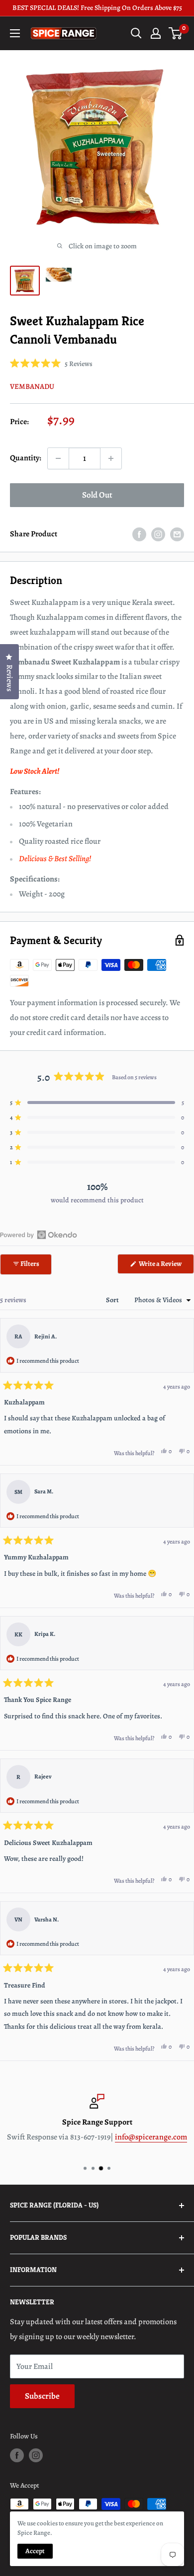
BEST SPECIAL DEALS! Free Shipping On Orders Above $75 (97, 8)
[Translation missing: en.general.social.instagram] (158, 534)
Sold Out (97, 495)
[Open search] (136, 33)
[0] (176, 33)
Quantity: (26, 458)
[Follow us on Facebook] (17, 2455)
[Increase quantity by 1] (111, 458)
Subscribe (42, 2396)
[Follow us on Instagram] (36, 2455)
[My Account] (156, 33)
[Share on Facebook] (139, 534)
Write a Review (166, 1266)
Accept (35, 2551)
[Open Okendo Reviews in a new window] (39, 1235)
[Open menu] (15, 33)
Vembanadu (32, 386)
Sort (113, 1300)
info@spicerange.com (151, 2136)
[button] (51, 364)
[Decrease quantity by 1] (58, 458)
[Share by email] (177, 534)
